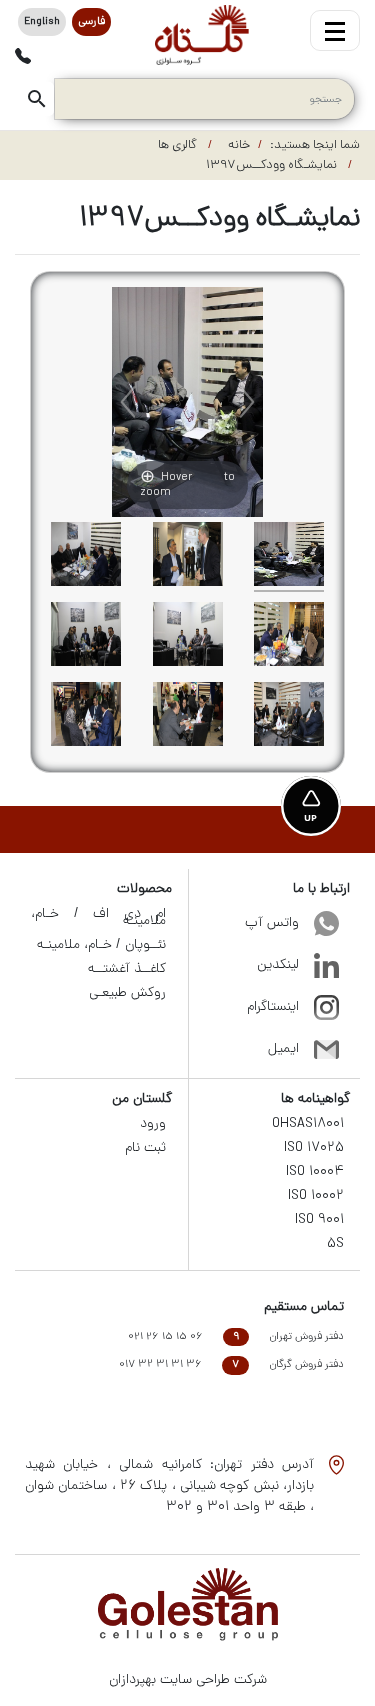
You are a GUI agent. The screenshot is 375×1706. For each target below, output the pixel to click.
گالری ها (179, 145)
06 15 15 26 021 (165, 1337)
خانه (239, 145)
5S (335, 1244)
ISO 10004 (315, 1172)
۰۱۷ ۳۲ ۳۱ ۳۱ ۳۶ (160, 1365)
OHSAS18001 (308, 1124)
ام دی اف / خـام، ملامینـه (98, 918)
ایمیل (283, 1049)
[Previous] (128, 402)
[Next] (247, 402)
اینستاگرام (273, 1007)
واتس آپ (272, 923)
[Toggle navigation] (335, 30)
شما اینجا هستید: (315, 145)
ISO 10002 (316, 1196)
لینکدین (278, 965)
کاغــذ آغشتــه (127, 969)
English (42, 22)
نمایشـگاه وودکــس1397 (273, 165)
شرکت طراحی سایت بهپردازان (188, 1680)
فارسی (91, 22)
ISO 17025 (314, 1148)
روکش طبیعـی (127, 993)
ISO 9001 (319, 1220)
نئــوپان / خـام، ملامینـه (101, 945)
